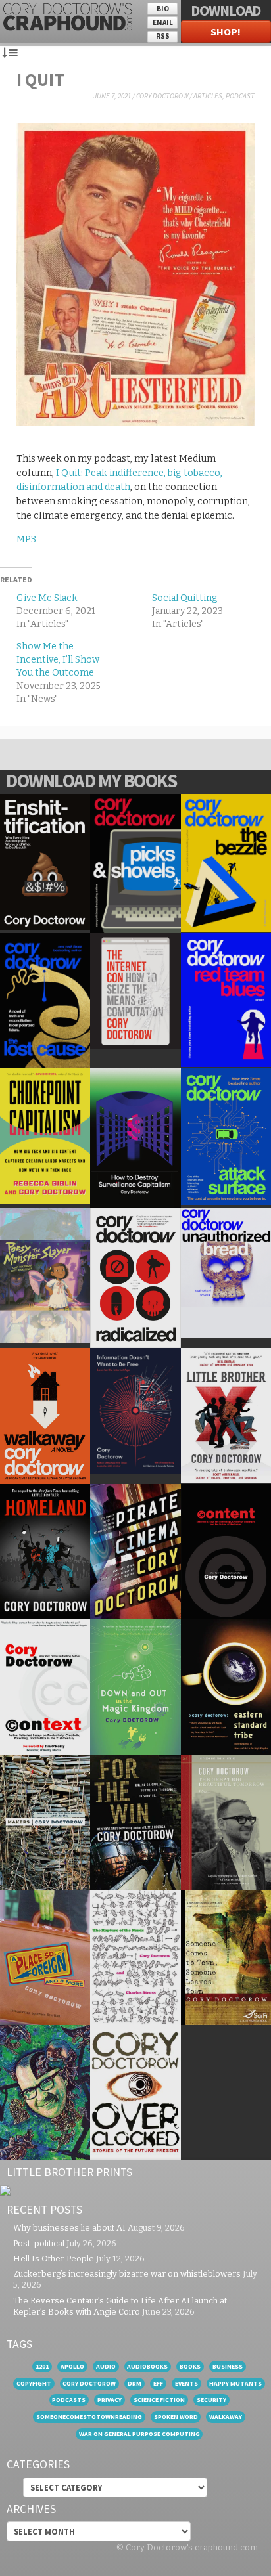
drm (135, 2383)
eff (158, 2383)
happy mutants (235, 2383)
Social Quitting (185, 598)
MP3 (26, 539)
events (186, 2383)
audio (106, 2366)
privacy (110, 2400)
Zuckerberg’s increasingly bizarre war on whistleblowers (127, 2274)
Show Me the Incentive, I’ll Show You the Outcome (58, 660)
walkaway (226, 2417)
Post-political (39, 2243)
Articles (208, 96)
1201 (42, 2366)
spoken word (176, 2417)
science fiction (159, 2400)
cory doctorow (89, 2383)
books (190, 2366)
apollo (72, 2366)
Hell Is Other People (54, 2259)
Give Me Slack (47, 598)
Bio (163, 9)
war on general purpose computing (139, 2434)
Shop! (226, 32)
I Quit (40, 79)
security (211, 2400)
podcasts (69, 2400)
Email (163, 22)
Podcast (240, 96)
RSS (163, 36)
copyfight (34, 2383)
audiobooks (147, 2366)
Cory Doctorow (162, 96)
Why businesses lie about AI (69, 2228)
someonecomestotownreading (89, 2417)
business (228, 2366)
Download (226, 11)
